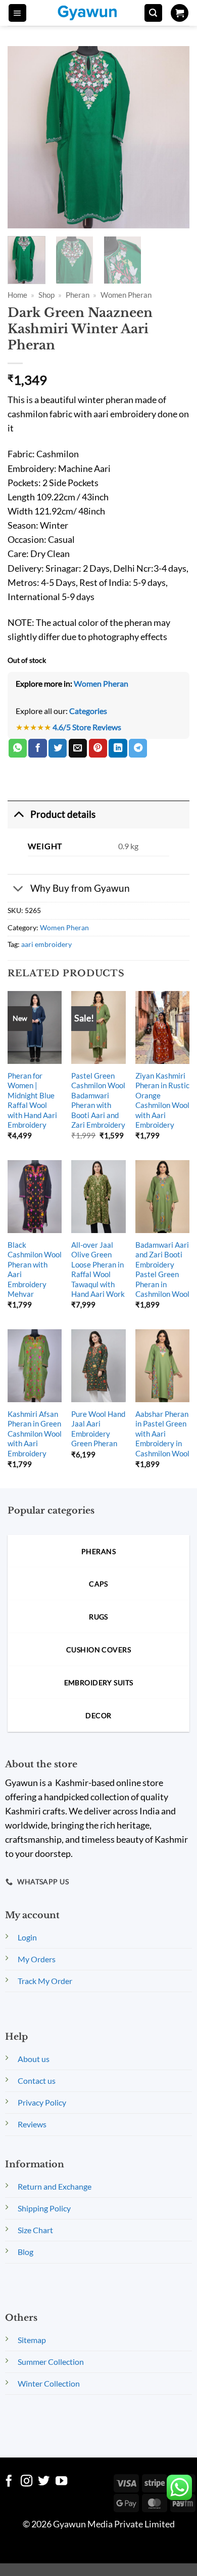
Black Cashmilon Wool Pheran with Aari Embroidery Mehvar (35, 1269)
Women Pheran (126, 295)
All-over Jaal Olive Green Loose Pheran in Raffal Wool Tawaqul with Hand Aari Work (98, 1269)
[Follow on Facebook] (9, 2482)
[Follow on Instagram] (27, 2482)
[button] (17, 13)
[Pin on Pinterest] (98, 748)
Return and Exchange (55, 2186)
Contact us (37, 2080)
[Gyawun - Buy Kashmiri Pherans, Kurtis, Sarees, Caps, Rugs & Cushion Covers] (94, 13)
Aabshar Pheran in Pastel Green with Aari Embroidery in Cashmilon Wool (162, 1434)
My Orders (37, 1959)
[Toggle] (18, 814)
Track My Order (45, 1981)
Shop (46, 295)
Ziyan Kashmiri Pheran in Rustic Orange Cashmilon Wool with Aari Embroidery (162, 1100)
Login (27, 1937)
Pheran (78, 295)
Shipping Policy (44, 2208)
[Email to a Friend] (78, 748)
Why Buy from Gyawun (80, 888)
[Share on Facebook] (37, 748)
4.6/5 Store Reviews (87, 727)
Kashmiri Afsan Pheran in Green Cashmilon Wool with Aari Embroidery (35, 1434)
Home (17, 295)
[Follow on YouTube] (61, 2482)
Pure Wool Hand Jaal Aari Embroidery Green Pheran (98, 1429)
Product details (63, 814)
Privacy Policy (42, 2102)
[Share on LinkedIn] (118, 748)
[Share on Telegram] (138, 748)
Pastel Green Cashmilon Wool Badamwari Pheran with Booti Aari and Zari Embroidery (98, 1100)
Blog (26, 2252)
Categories (88, 711)
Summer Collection (51, 2362)
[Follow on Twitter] (44, 2482)
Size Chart (35, 2230)
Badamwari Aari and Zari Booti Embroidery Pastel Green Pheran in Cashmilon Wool (162, 1269)
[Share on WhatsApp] (18, 748)
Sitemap (32, 2340)
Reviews (32, 2124)
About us (34, 2059)
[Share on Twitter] (58, 748)
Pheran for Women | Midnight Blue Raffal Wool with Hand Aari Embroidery (32, 1100)
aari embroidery (46, 944)
